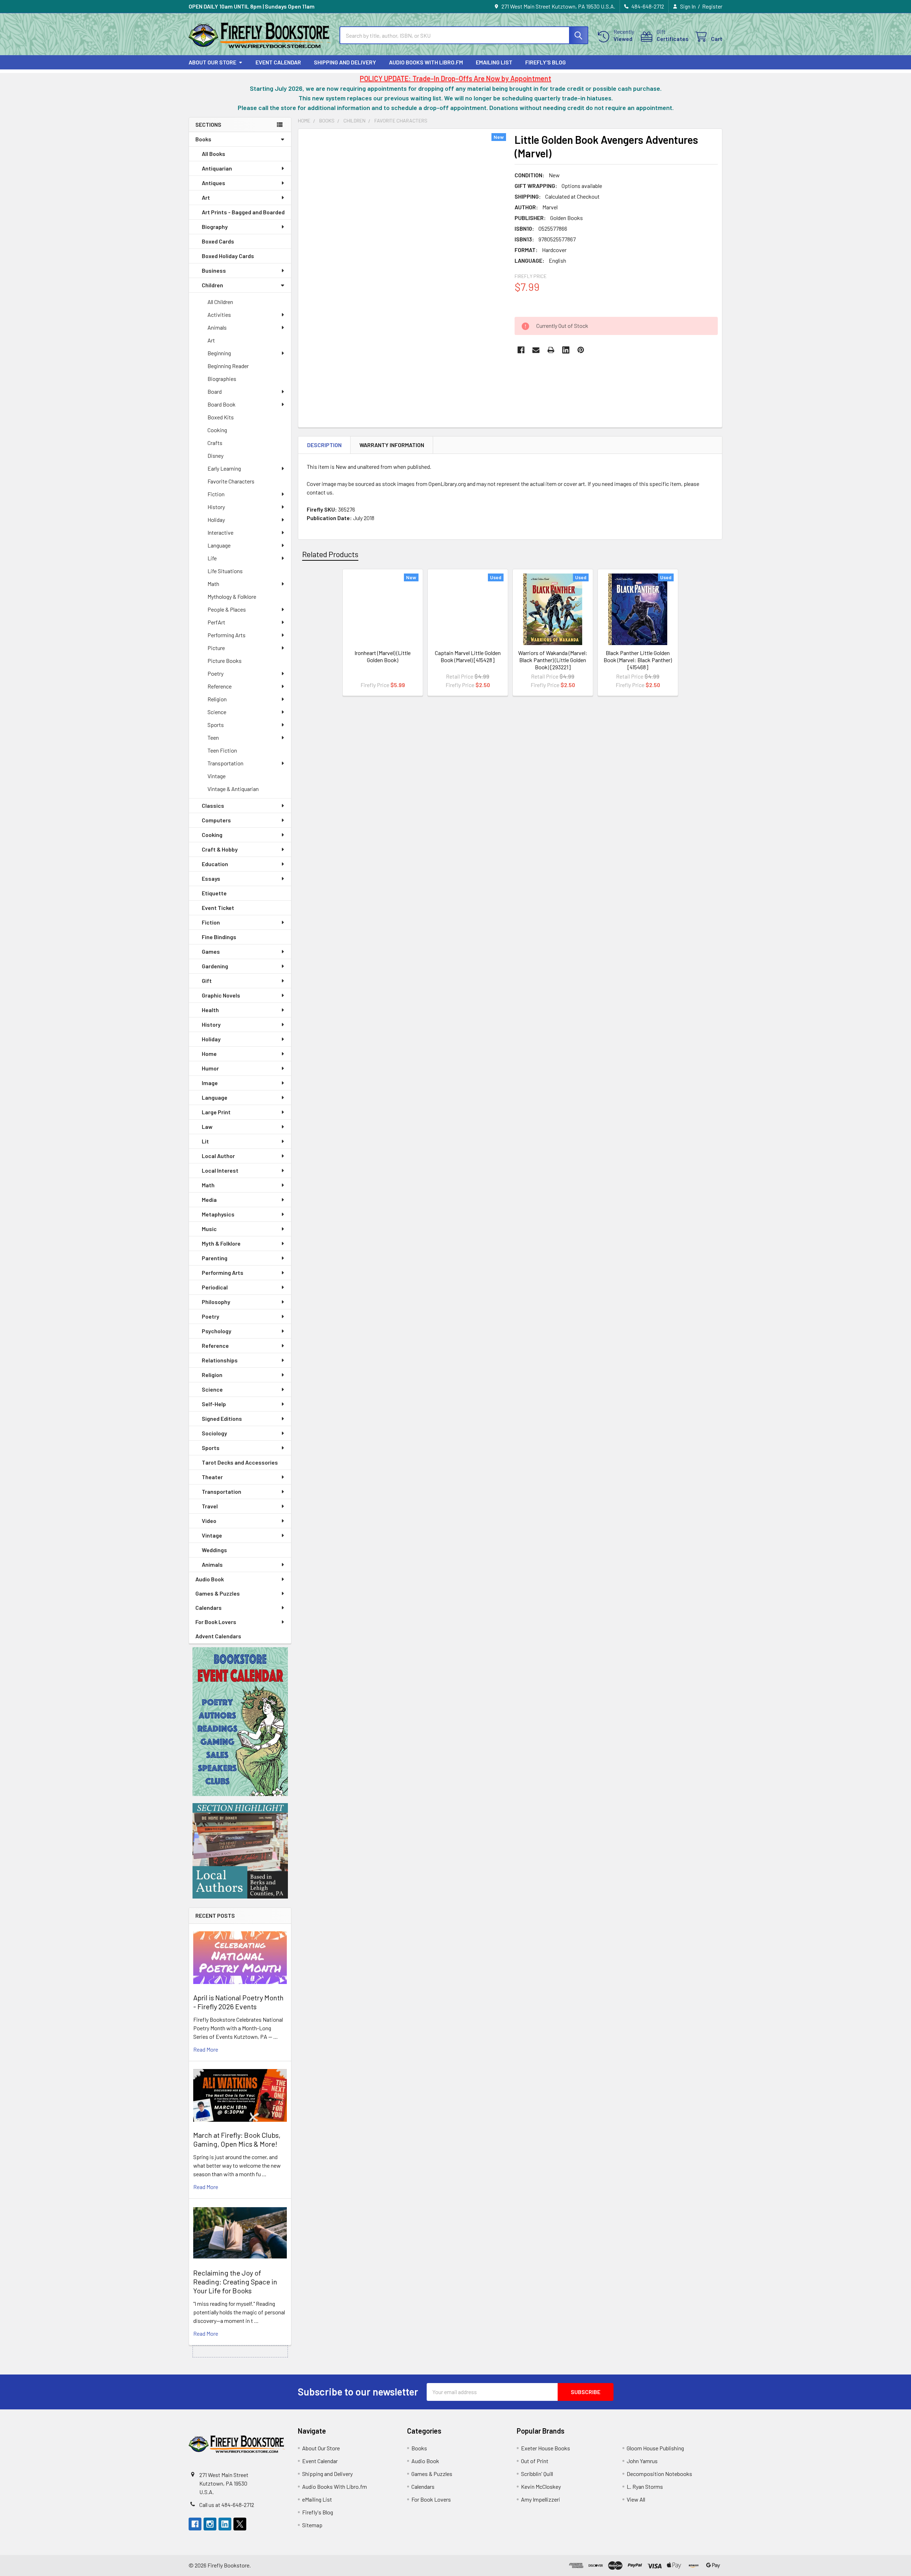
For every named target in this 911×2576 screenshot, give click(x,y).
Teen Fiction (222, 750)
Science (217, 712)
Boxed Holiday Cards (228, 256)
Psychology (217, 1331)
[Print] (551, 350)
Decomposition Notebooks (659, 2474)
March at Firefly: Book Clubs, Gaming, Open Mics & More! (237, 2139)
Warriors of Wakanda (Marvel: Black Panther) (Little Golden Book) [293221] (553, 660)
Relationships (220, 1360)
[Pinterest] (581, 350)
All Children (220, 302)
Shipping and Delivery (345, 62)
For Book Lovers (216, 1622)
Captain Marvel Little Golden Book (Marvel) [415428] (468, 656)
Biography (215, 227)
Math (213, 584)
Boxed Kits (221, 417)
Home (209, 1054)
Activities (219, 315)
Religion (217, 699)
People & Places (227, 609)
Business (214, 270)
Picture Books (225, 661)
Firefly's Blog (546, 62)
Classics (213, 805)
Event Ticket (218, 908)
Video (209, 1521)
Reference (220, 686)
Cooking (217, 430)
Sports (216, 725)
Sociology (214, 1433)
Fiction (216, 494)
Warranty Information (392, 445)
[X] (240, 2524)
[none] (404, 267)
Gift (207, 981)
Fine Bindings (219, 937)
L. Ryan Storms (645, 2486)
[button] (240, 1722)
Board (215, 391)
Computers (216, 820)
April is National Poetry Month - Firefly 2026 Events (238, 2002)
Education (215, 864)
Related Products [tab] (330, 554)
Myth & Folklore (221, 1243)
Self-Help (214, 1404)
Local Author (218, 1156)
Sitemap (312, 2525)
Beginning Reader (228, 366)
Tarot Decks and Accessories (240, 1462)
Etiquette (214, 893)
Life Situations (225, 571)
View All (636, 2499)
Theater (212, 1477)
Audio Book (210, 1579)
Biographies (222, 379)
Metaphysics (218, 1214)
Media (209, 1200)
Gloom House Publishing (655, 2448)
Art (206, 197)
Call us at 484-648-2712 (227, 2505)
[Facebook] (521, 350)
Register (712, 6)
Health (210, 1010)
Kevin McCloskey (541, 2486)
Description (324, 445)
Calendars (209, 1608)
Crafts (215, 443)
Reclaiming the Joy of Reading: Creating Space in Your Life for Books (235, 2282)
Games (211, 951)
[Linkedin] (566, 350)
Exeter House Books (546, 2448)
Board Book (222, 404)
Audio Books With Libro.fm (426, 62)
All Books (214, 154)
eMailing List (494, 62)
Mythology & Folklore (232, 596)
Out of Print (535, 2461)
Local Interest (220, 1170)
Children (212, 285)
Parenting (215, 1258)
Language (219, 545)
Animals (217, 327)
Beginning (219, 353)
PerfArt (216, 622)
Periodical (215, 1287)
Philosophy (216, 1302)
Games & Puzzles (218, 1593)
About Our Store (212, 62)
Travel (210, 1506)
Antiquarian (217, 168)
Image (210, 1083)
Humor (210, 1068)
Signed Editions (222, 1418)
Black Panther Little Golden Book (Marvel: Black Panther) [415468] (638, 660)
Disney (215, 455)
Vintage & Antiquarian (233, 789)
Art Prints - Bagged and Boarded (243, 212)
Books (203, 139)
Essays (211, 878)
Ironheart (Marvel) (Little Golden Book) (383, 656)
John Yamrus (642, 2461)
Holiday (216, 520)
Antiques (214, 183)
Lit (205, 1141)
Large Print (216, 1112)
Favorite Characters (231, 481)
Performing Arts (227, 635)
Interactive (220, 532)
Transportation (225, 763)
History (216, 507)
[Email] (536, 350)
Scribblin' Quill (537, 2474)
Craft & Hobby (220, 849)
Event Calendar (278, 62)
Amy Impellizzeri (541, 2499)
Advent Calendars (218, 1636)
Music (209, 1229)
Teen (213, 737)
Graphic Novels (221, 995)
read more (206, 2049)
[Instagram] (210, 2524)
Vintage (217, 776)
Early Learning (224, 468)
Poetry (215, 673)
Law (207, 1127)
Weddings (214, 1550)
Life (212, 558)
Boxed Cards (218, 241)
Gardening (215, 966)
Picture (216, 648)
